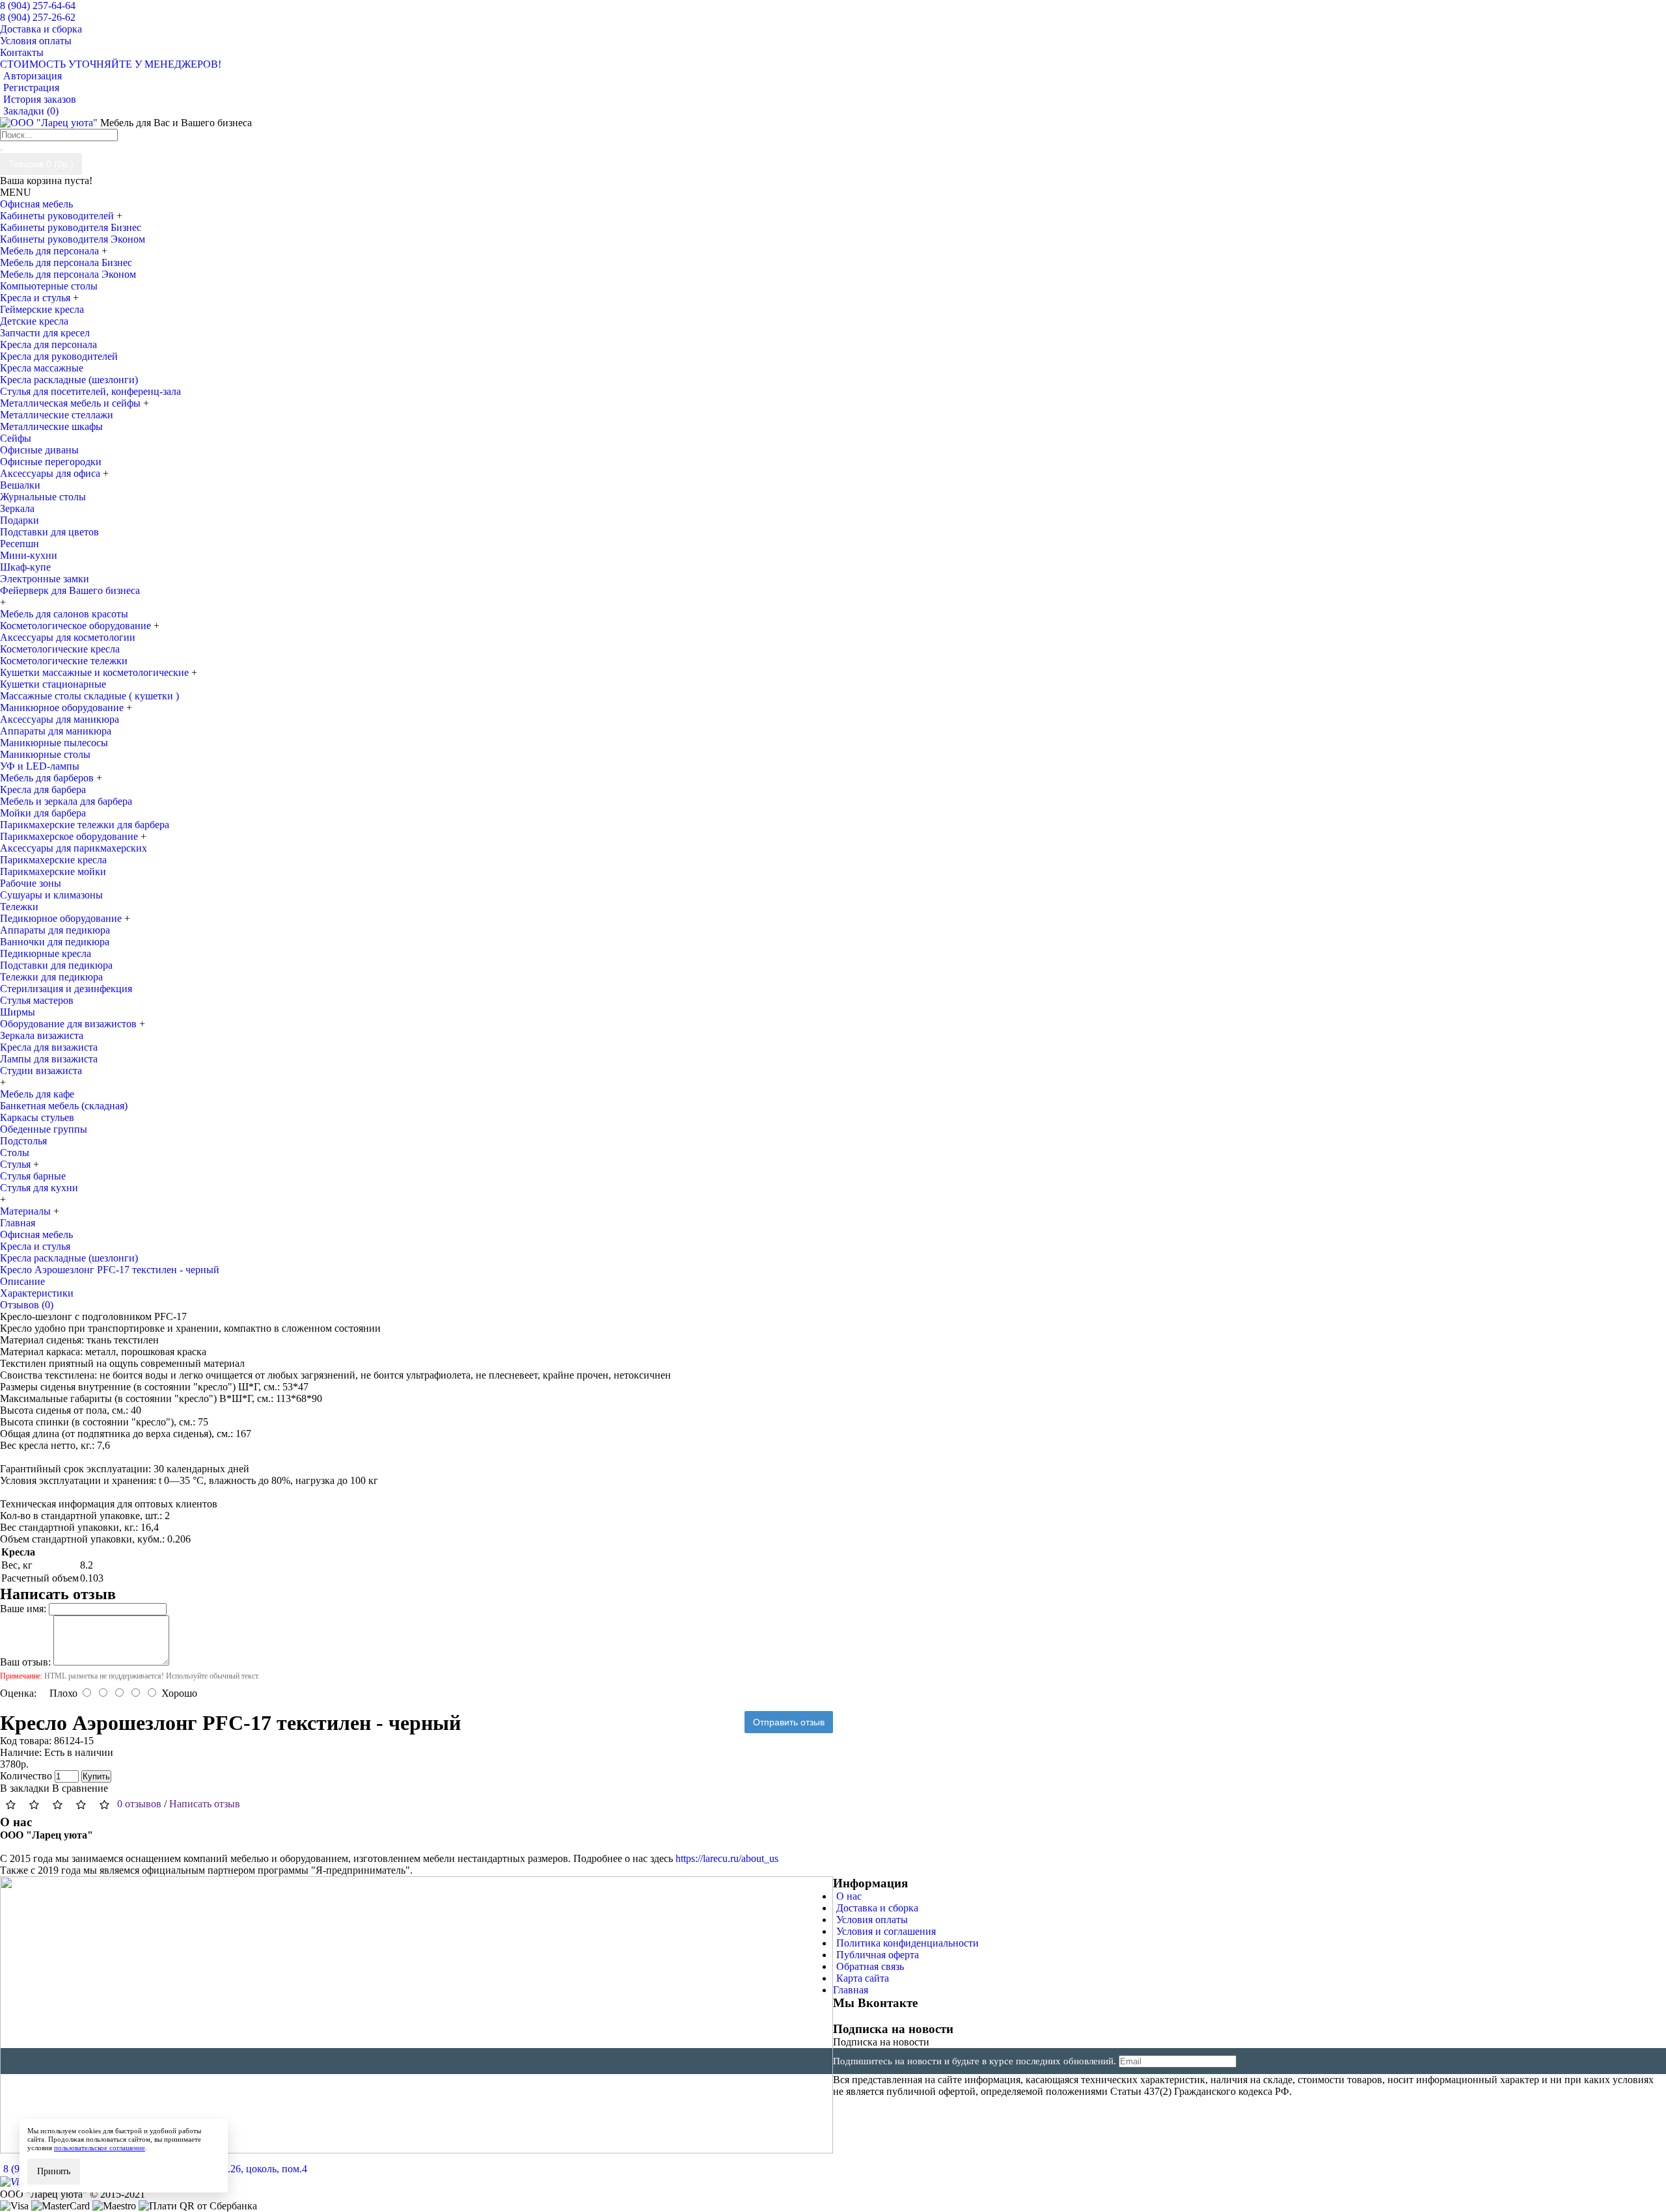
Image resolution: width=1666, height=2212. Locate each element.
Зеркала (17, 508)
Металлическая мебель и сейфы (72, 403)
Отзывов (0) (27, 1305)
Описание (22, 1281)
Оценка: (18, 1693)
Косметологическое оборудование (77, 626)
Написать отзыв (205, 1804)
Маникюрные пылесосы (54, 743)
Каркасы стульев (37, 1117)
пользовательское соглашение (100, 2148)
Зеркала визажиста (42, 1035)
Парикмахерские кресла (53, 860)
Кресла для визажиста (49, 1047)
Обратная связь (870, 1966)
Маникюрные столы (45, 754)
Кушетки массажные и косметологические (96, 672)
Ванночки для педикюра (55, 942)
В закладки (25, 1788)
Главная (851, 1990)
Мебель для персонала (51, 251)
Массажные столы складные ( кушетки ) (89, 696)
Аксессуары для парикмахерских (74, 848)
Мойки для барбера (43, 813)
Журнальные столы (43, 497)
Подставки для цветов (49, 532)
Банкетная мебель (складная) (64, 1106)
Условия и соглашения (886, 1931)
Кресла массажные (42, 368)
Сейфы (16, 438)
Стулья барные (33, 1176)
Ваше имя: (23, 1609)
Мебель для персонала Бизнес (66, 263)
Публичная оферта (878, 1955)
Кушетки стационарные (53, 684)
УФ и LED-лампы (40, 766)
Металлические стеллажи (57, 415)
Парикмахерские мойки (53, 871)
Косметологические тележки (64, 661)
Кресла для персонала (48, 344)
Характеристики (37, 1293)
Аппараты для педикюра (55, 930)
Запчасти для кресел (45, 333)
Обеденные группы (44, 1129)
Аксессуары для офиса (51, 473)
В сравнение (80, 1788)
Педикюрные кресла (46, 953)
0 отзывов (139, 1804)
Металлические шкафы (51, 426)
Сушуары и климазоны (51, 895)
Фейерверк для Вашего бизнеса (70, 590)
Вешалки (20, 485)
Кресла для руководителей (59, 356)
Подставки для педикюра (56, 965)
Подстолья (23, 1141)
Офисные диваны (39, 450)
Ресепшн (20, 544)
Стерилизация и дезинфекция (66, 989)
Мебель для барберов (48, 778)
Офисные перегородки (51, 462)
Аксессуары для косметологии (68, 637)
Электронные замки (45, 579)
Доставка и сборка (877, 1908)
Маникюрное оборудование (63, 708)
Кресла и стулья (36, 298)
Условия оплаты (872, 1920)
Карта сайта (863, 1978)
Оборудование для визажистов (70, 1024)
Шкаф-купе (25, 567)
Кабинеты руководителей (58, 216)
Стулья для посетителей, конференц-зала (90, 391)
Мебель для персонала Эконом (68, 274)
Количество (26, 1776)
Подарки (20, 520)
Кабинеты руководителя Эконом (73, 239)
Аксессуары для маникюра (60, 719)
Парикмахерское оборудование (70, 836)
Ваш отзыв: (25, 1662)
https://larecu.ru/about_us (727, 1858)
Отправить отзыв (789, 1722)
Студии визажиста (41, 1071)
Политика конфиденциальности (908, 1943)
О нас (849, 1896)
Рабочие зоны (31, 883)
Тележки (19, 907)
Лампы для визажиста (49, 1059)
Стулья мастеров (37, 1000)
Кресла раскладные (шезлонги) (69, 380)
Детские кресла (34, 321)
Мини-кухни (29, 555)
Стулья (17, 1164)
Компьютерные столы (49, 286)
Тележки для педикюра (51, 977)
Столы (15, 1153)
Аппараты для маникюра (56, 731)
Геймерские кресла (42, 309)
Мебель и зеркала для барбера (66, 801)
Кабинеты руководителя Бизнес (71, 227)
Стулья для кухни (39, 1188)
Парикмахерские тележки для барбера (85, 825)
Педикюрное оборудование (62, 918)
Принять (54, 2171)
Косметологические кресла (60, 649)
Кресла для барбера (43, 789)
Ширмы (18, 1012)
